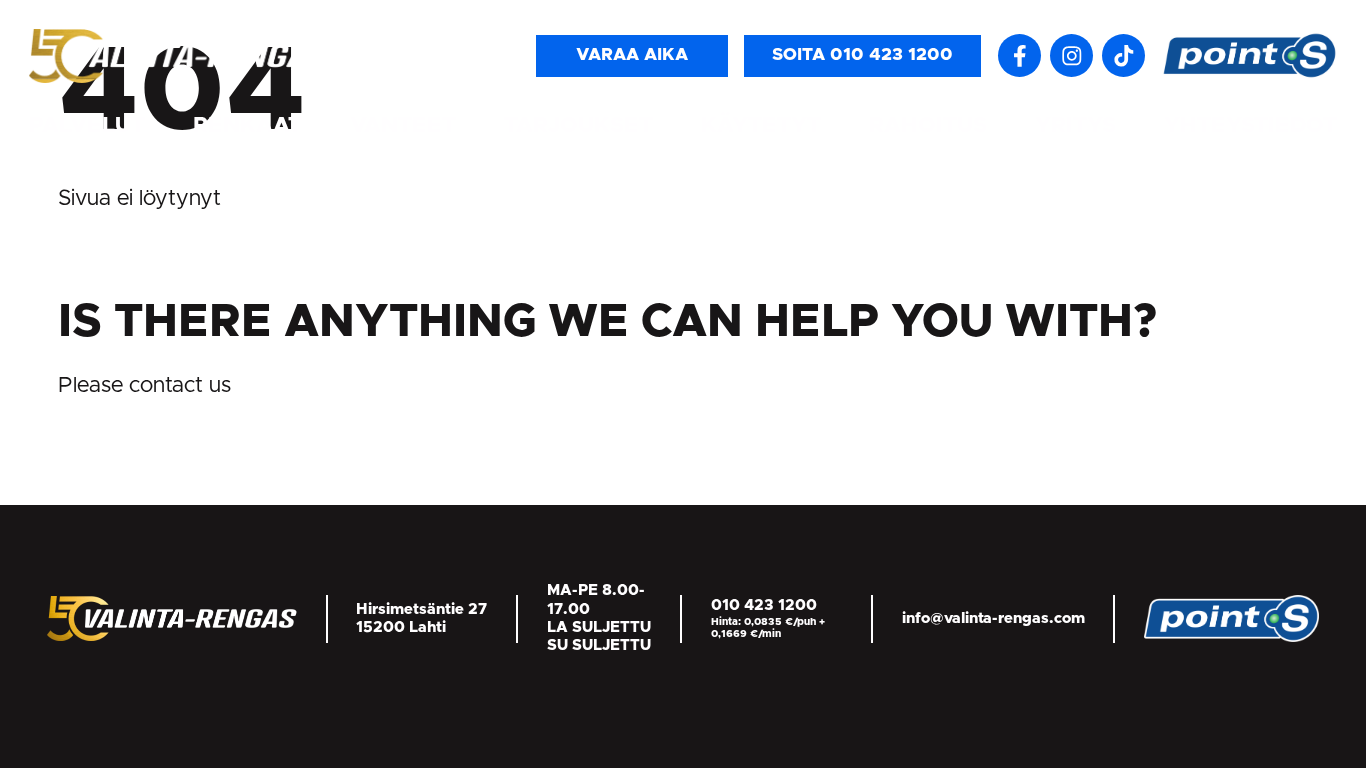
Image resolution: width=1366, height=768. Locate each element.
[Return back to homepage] (179, 55)
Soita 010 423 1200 (862, 55)
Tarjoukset (578, 125)
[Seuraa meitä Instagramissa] (1071, 55)
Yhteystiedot (1250, 125)
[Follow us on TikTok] (1123, 55)
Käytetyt (761, 125)
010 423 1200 (764, 605)
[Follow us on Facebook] (1019, 55)
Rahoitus (928, 125)
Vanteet (403, 125)
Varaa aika (632, 55)
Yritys (1075, 125)
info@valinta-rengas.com (993, 618)
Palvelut (87, 125)
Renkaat (247, 125)
